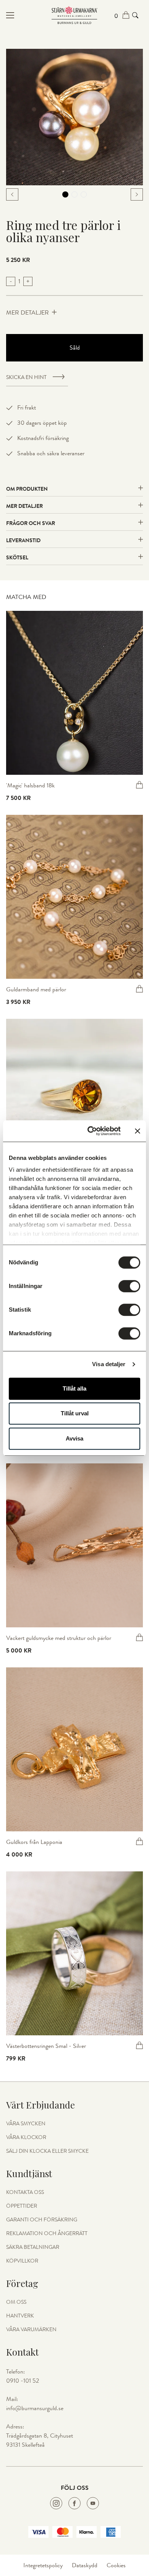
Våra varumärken (31, 2330)
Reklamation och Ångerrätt (47, 2234)
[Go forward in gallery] (137, 194)
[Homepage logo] (74, 15)
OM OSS (16, 2302)
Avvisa (74, 1438)
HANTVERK (20, 2316)
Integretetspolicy (43, 2565)
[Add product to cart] (139, 785)
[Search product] (135, 15)
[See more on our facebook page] (74, 2503)
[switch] (129, 1286)
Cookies (116, 2565)
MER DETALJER (28, 313)
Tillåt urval (75, 1413)
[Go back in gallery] (12, 194)
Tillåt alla (74, 1388)
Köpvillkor (22, 2261)
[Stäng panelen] (138, 1131)
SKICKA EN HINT (26, 377)
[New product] (74, 693)
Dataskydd (85, 2565)
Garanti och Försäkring (42, 2220)
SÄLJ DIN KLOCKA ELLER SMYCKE (47, 2151)
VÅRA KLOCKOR (26, 2138)
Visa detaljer (109, 1364)
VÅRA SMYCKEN (26, 2124)
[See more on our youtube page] (93, 2503)
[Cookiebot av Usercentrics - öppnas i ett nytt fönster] (90, 1131)
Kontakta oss (25, 2192)
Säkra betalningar (33, 2247)
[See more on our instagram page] (56, 2503)
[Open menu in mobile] (29, 15)
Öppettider (22, 2206)
